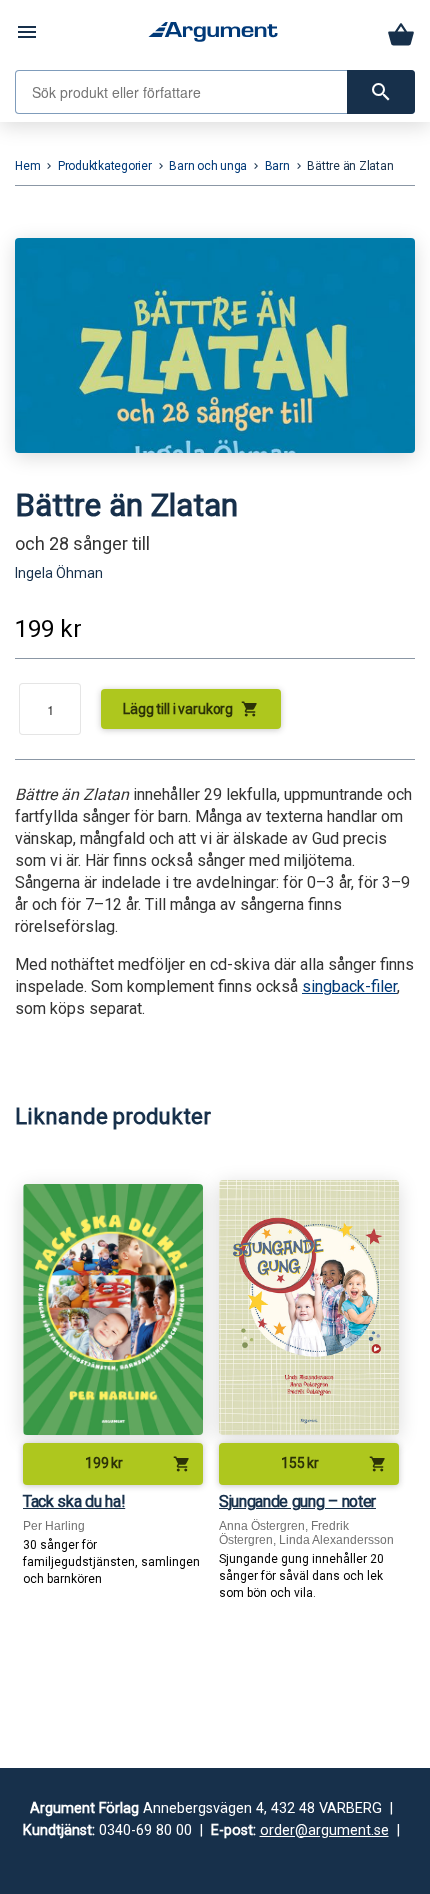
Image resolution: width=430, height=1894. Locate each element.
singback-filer (349, 986)
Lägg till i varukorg (191, 709)
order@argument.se (324, 1830)
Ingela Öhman (59, 573)
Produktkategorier (105, 166)
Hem (27, 166)
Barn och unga (208, 166)
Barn (277, 166)
